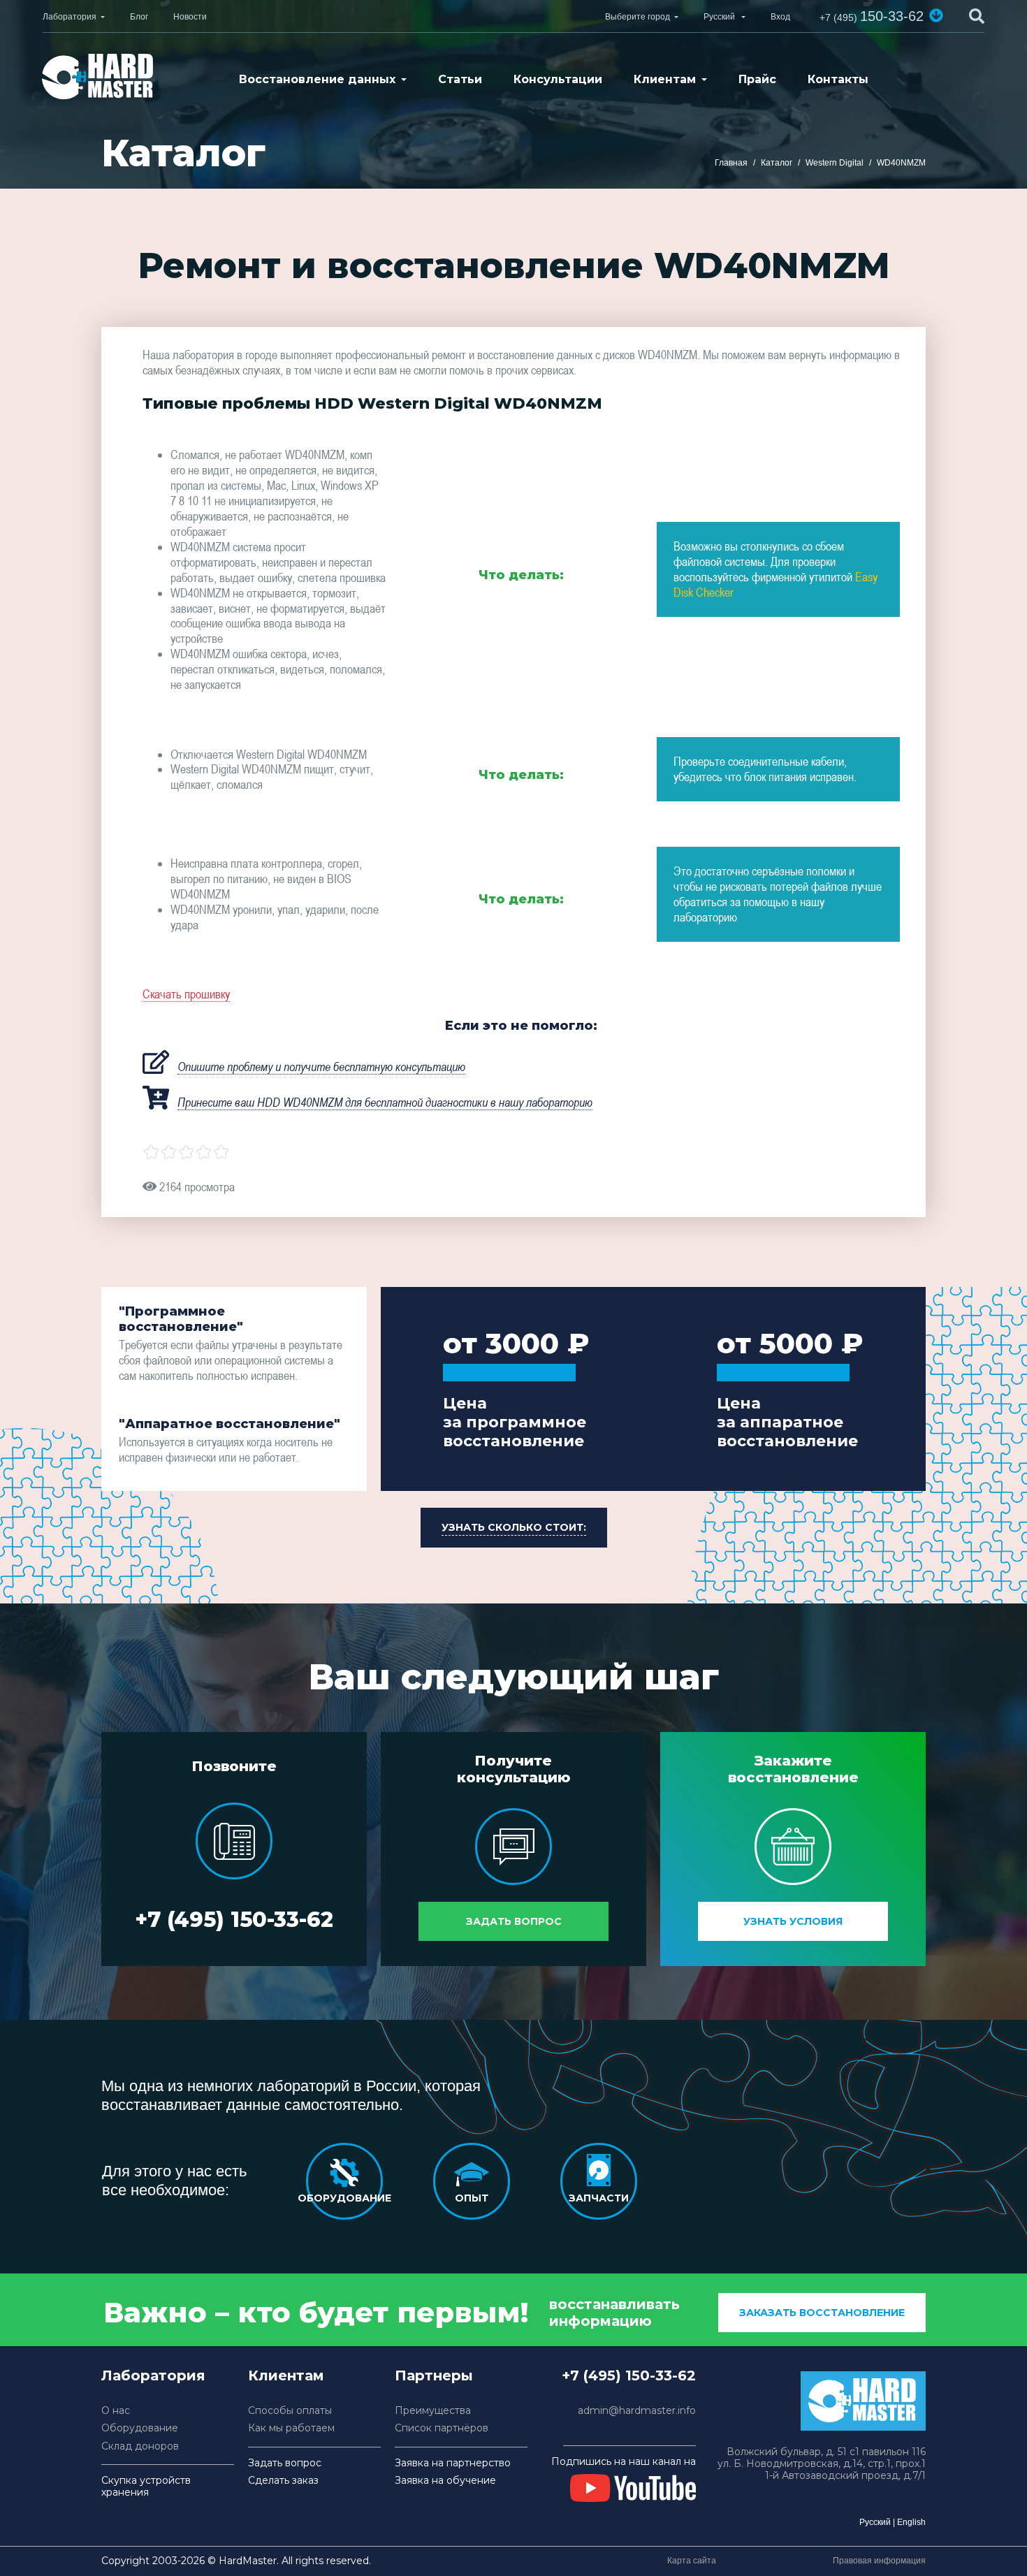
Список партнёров (442, 2428)
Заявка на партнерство (453, 2463)
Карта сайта (692, 2561)
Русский (875, 2522)
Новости (190, 17)
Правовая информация (879, 2561)
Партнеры (434, 2375)
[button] (936, 15)
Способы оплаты (290, 2411)
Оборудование (140, 2428)
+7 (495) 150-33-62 (234, 1920)
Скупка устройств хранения (146, 2487)
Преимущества (433, 2411)
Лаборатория (70, 17)
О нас (116, 2411)
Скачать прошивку (186, 994)
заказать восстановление (822, 2313)
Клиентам (665, 79)
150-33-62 (872, 16)
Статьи (460, 79)
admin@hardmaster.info (637, 2411)
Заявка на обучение (445, 2481)
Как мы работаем (291, 2428)
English (911, 2522)
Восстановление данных (317, 79)
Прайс (757, 79)
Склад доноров (140, 2446)
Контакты (838, 79)
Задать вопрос (514, 1921)
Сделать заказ (283, 2481)
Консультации (558, 79)
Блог (139, 17)
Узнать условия (793, 1921)
